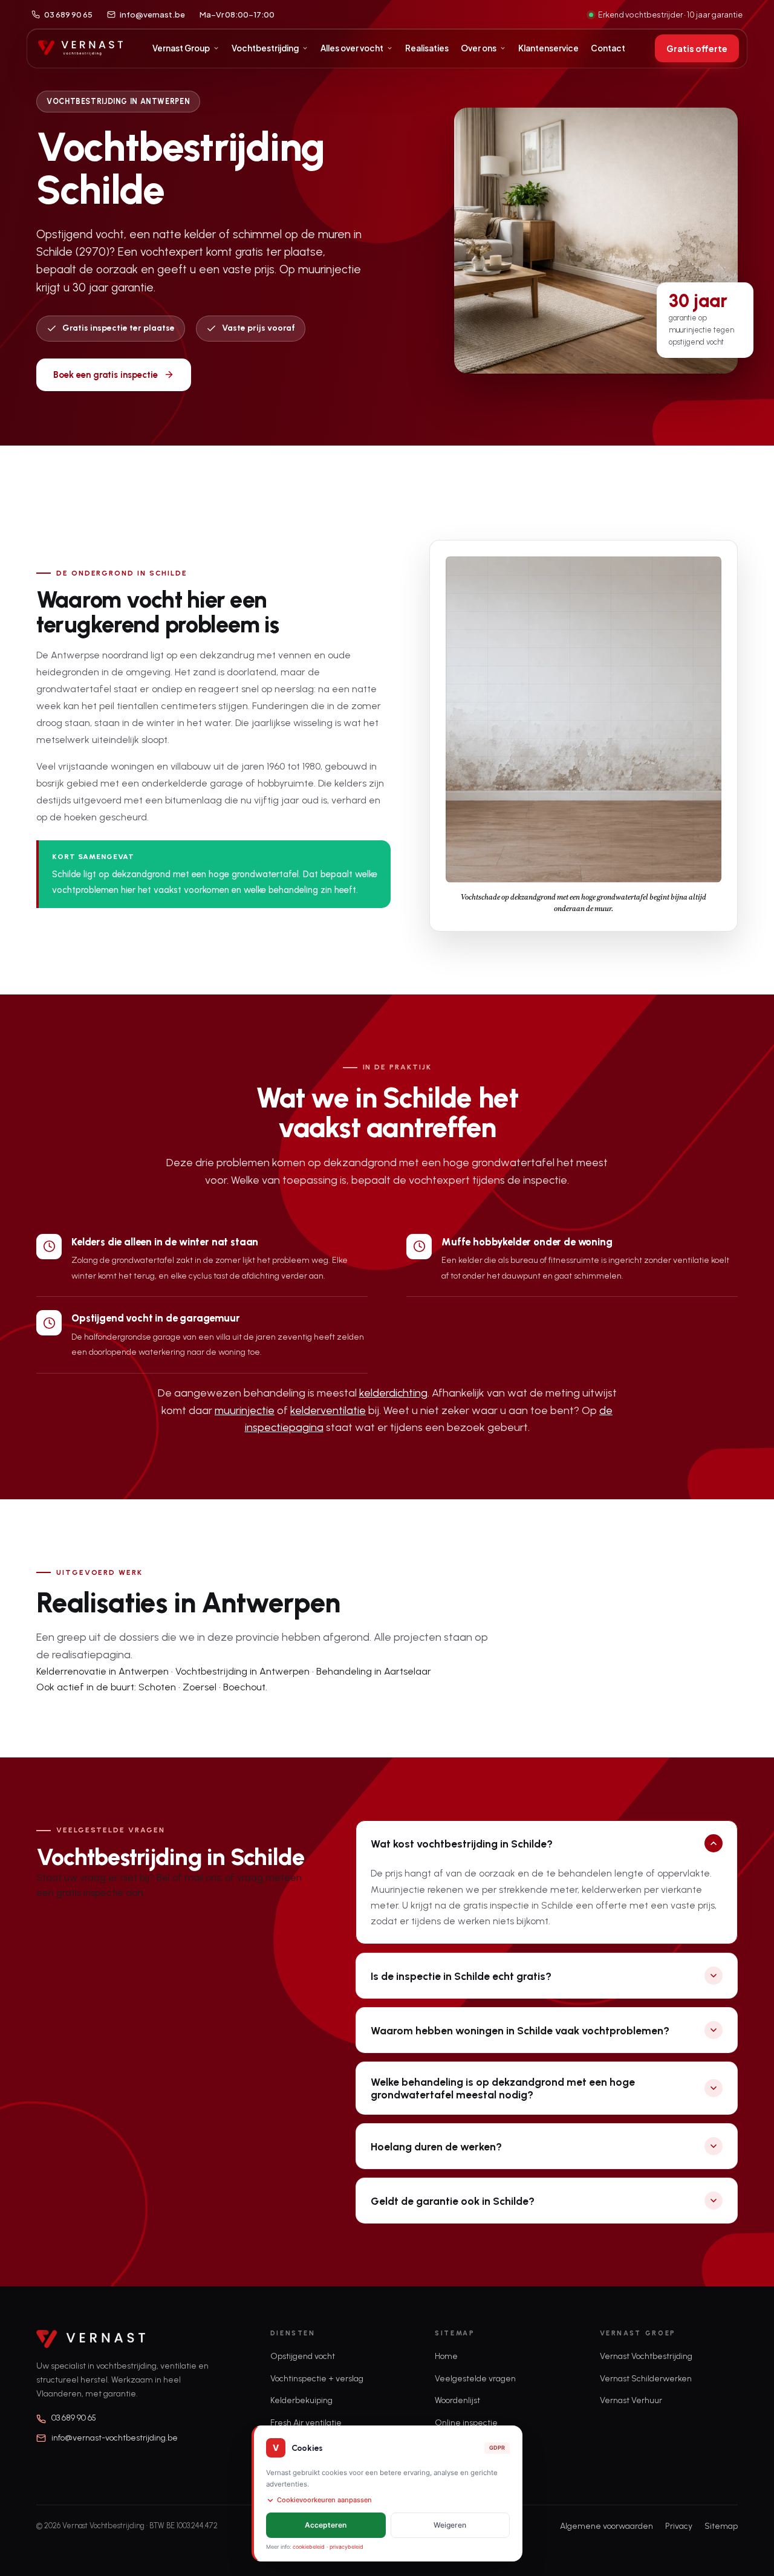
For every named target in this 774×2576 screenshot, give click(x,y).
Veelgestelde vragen (475, 2379)
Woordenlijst (457, 2400)
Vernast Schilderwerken (646, 2379)
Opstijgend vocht (303, 2356)
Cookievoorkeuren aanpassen (324, 2500)
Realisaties (427, 48)
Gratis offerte (697, 48)
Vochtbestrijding (265, 48)
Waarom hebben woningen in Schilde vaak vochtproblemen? (520, 2030)
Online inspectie (466, 2423)
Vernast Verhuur (631, 2400)
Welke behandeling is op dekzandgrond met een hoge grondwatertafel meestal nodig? (503, 2088)
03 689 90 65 (68, 15)
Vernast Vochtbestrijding (646, 2356)
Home (446, 2356)
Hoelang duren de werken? (436, 2146)
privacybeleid (346, 2547)
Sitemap (721, 2526)
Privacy (679, 2526)
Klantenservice (548, 48)
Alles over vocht (352, 48)
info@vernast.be (152, 15)
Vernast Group (181, 48)
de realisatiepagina (83, 1655)
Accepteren (326, 2525)
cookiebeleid (309, 2547)
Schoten (157, 1687)
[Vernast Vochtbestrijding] (80, 48)
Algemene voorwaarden (607, 2526)
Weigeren (450, 2525)
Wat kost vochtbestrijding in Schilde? (462, 1844)
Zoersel (200, 1687)
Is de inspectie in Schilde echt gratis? (461, 1976)
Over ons (479, 48)
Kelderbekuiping (301, 2400)
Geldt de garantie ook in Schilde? (453, 2201)
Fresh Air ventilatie (306, 2423)
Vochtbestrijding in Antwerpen (242, 1671)
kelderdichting (393, 1393)
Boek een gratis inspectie (106, 375)
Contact (608, 48)
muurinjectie (245, 1410)
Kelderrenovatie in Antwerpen (102, 1671)
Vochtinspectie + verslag (317, 2379)
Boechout (244, 1687)
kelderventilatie (328, 1410)
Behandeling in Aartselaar (374, 1671)
